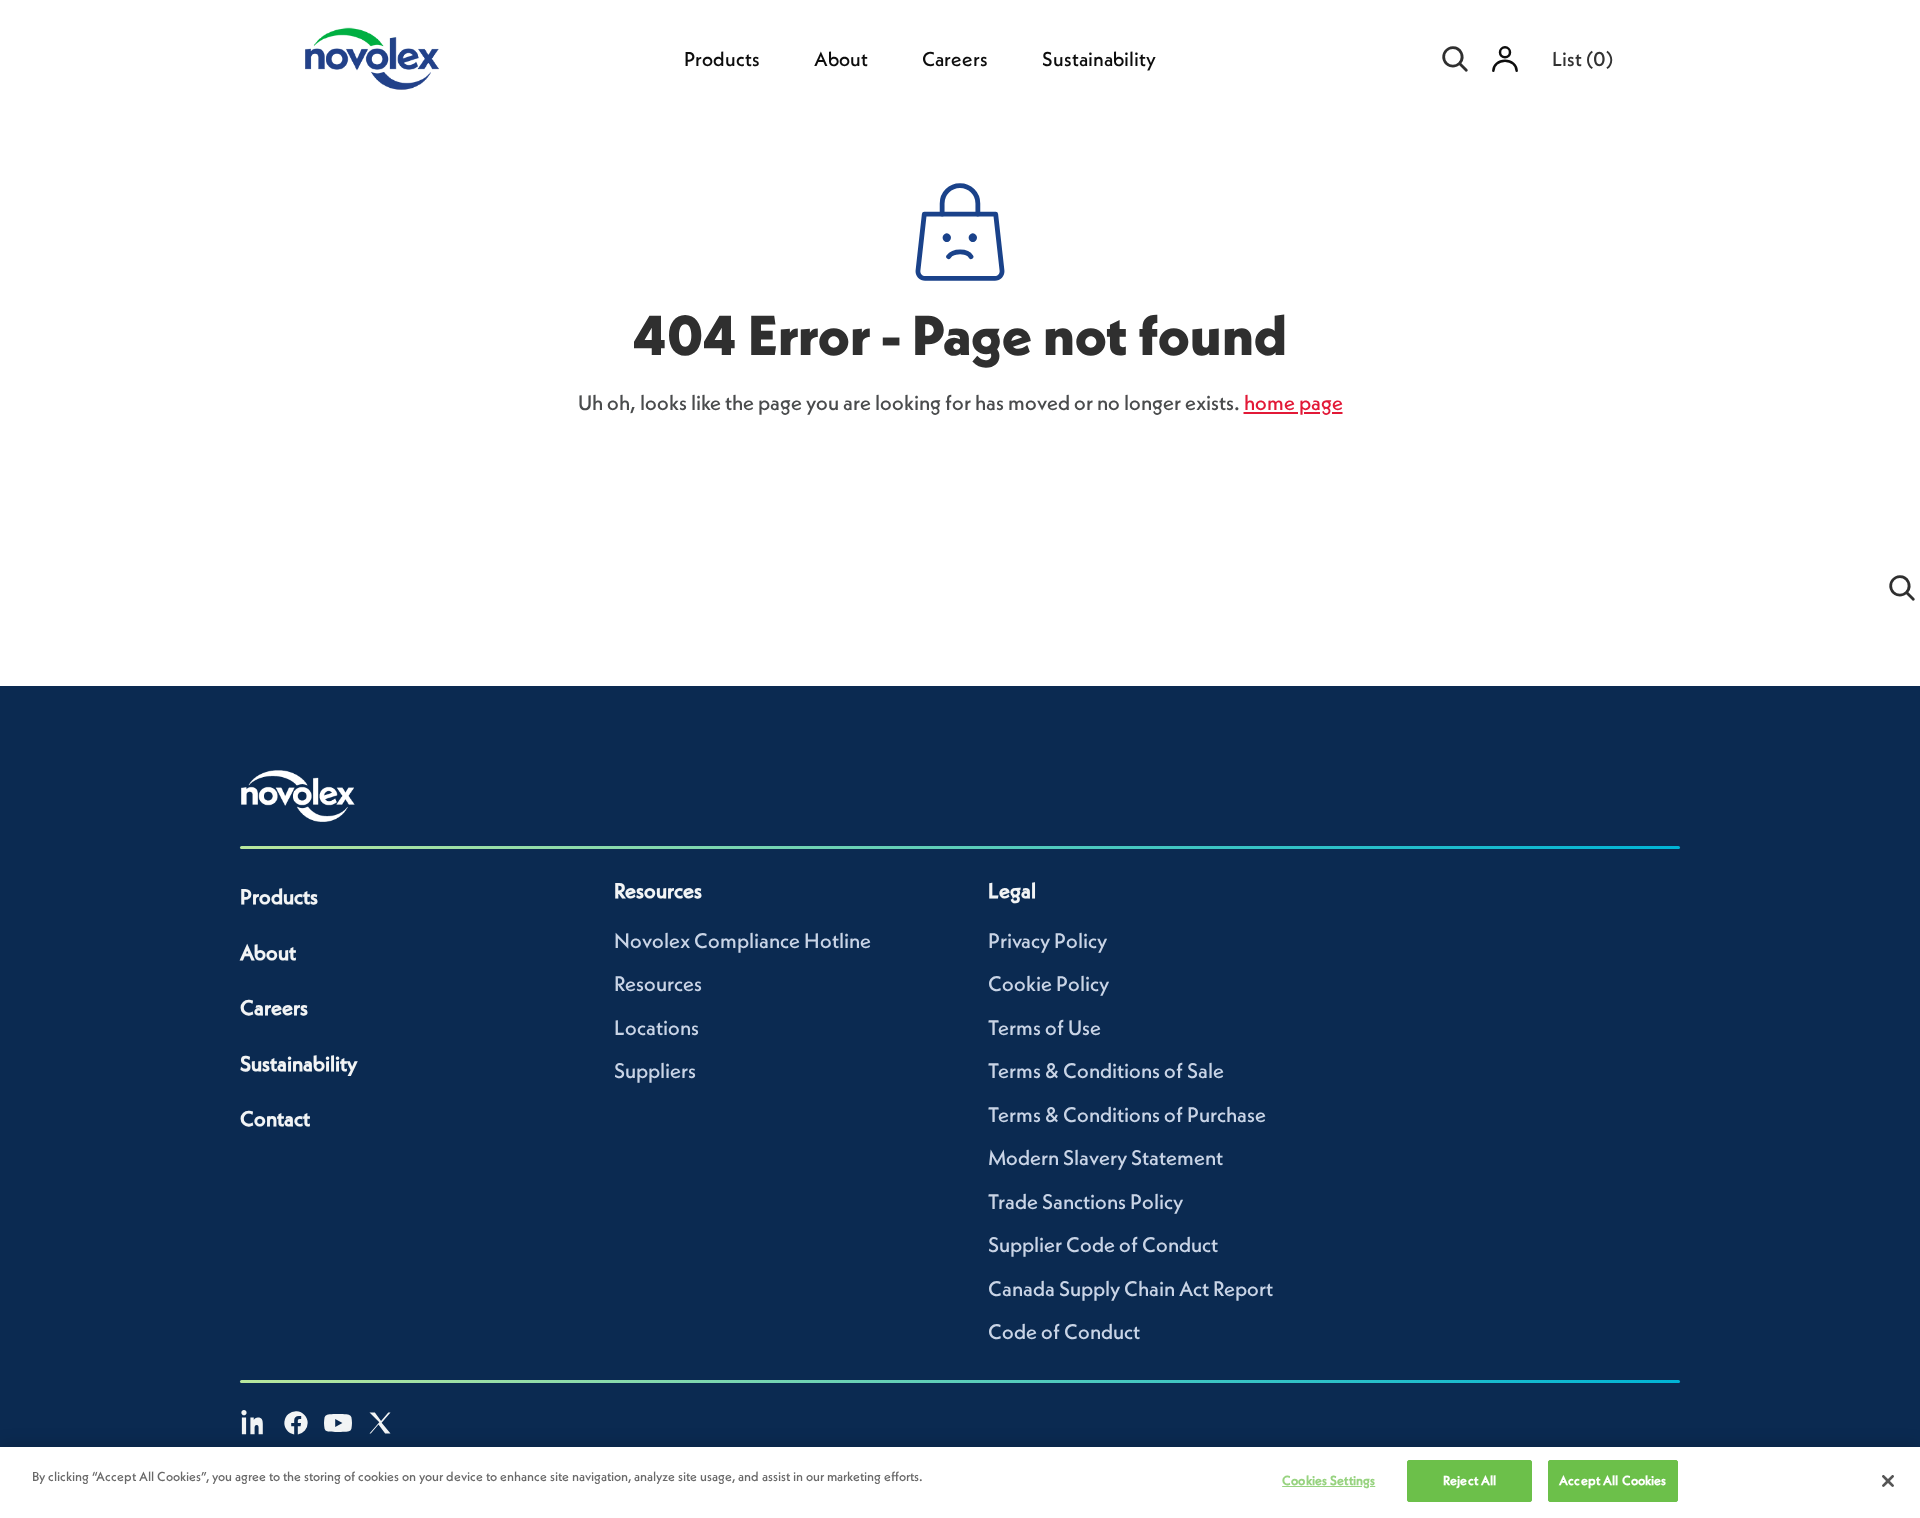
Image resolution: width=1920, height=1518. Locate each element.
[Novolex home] (298, 796)
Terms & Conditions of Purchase (1127, 1114)
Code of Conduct (1064, 1331)
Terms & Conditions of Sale (1106, 1070)
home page (1293, 402)
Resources (658, 983)
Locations (656, 1027)
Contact (275, 1118)
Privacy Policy (1047, 940)
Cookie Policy (1048, 983)
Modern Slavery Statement (1105, 1157)
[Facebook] (296, 1423)
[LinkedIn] (254, 1423)
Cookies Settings (1328, 1480)
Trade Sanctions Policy (1085, 1201)
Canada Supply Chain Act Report (1130, 1288)
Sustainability (1099, 59)
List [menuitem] (1582, 59)
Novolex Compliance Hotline (742, 940)
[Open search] (1455, 59)
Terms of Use (1044, 1027)
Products (722, 59)
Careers (955, 59)
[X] (380, 1423)
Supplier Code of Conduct (1103, 1244)
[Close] (1888, 1481)
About (841, 59)
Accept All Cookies (1612, 1480)
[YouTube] (338, 1423)
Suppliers (655, 1070)
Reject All (1469, 1480)
